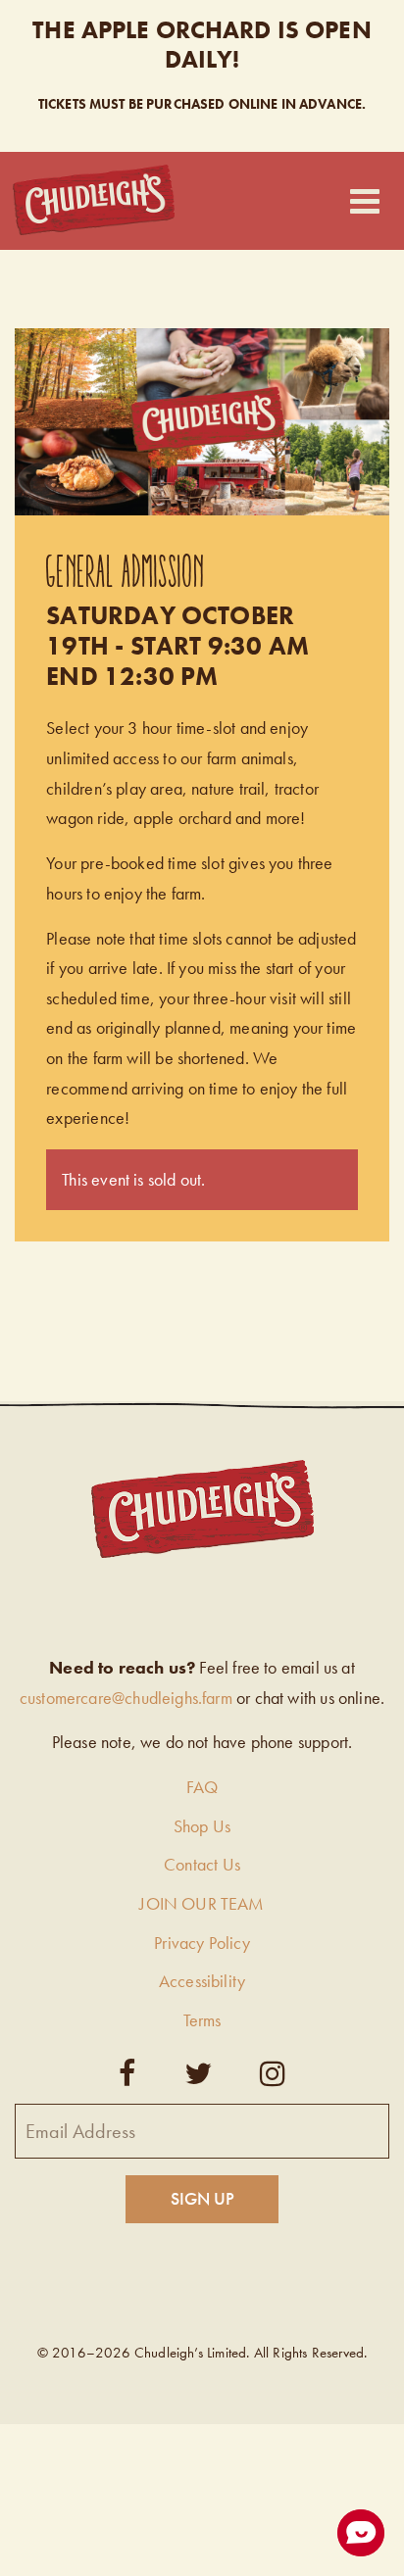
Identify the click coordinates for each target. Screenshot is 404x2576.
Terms (202, 2020)
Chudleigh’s (94, 200)
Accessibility (202, 1981)
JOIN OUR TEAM (202, 1903)
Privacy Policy (202, 1943)
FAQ (202, 1787)
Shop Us (202, 1826)
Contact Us (202, 1864)
